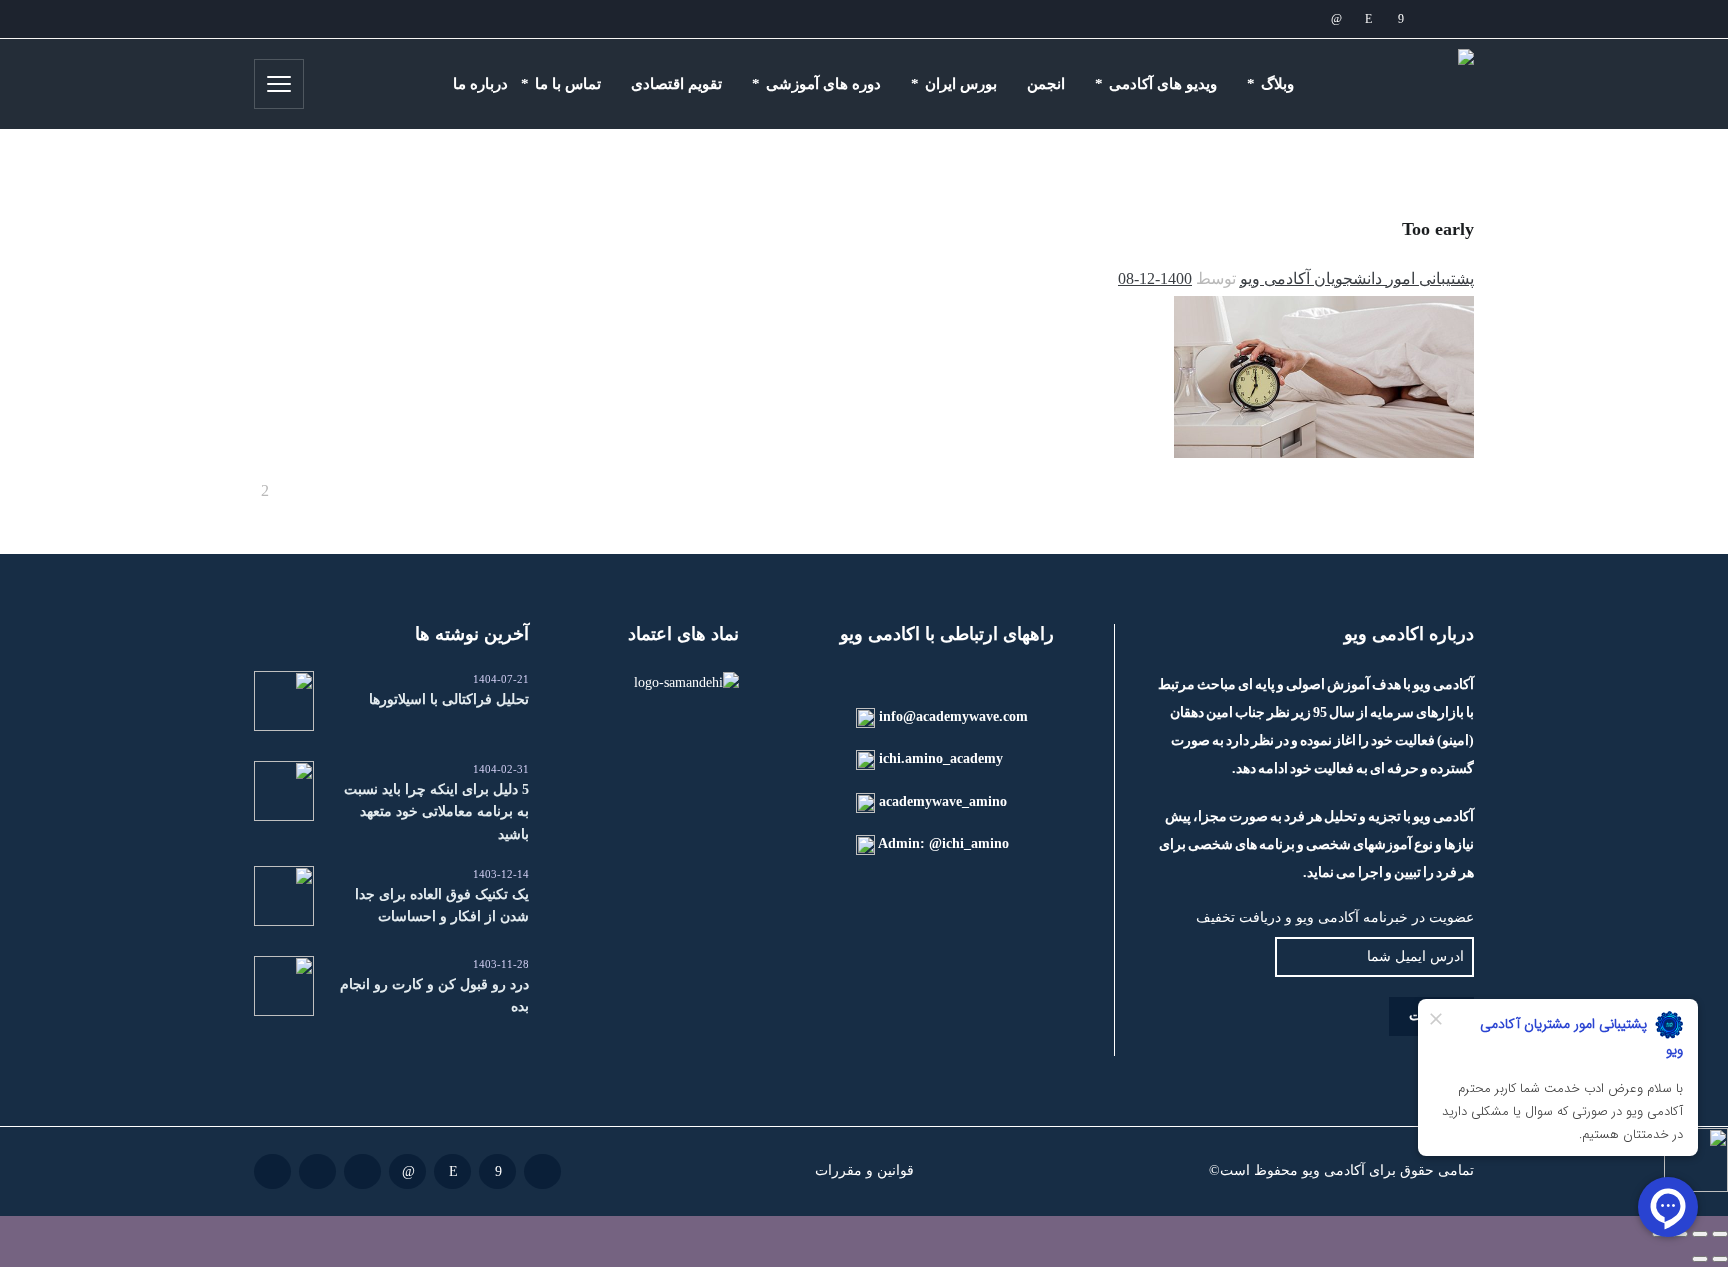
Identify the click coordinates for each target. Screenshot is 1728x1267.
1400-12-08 (1155, 278)
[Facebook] (1400, 19)
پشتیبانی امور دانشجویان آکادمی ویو (1357, 278)
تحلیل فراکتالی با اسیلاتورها (449, 699)
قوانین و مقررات (864, 1170)
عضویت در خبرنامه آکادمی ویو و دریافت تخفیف (1335, 917)
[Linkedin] (1336, 19)
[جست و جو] (333, 84)
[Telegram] (1304, 19)
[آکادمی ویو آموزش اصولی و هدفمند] (1404, 84)
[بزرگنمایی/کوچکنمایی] (1720, 1234)
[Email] (1432, 19)
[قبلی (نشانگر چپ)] (1720, 1259)
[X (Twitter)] (1272, 19)
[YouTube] (1240, 19)
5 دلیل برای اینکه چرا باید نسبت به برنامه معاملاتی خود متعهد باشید (436, 812)
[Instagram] (1368, 19)
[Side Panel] (279, 84)
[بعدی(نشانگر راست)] (1700, 1259)
